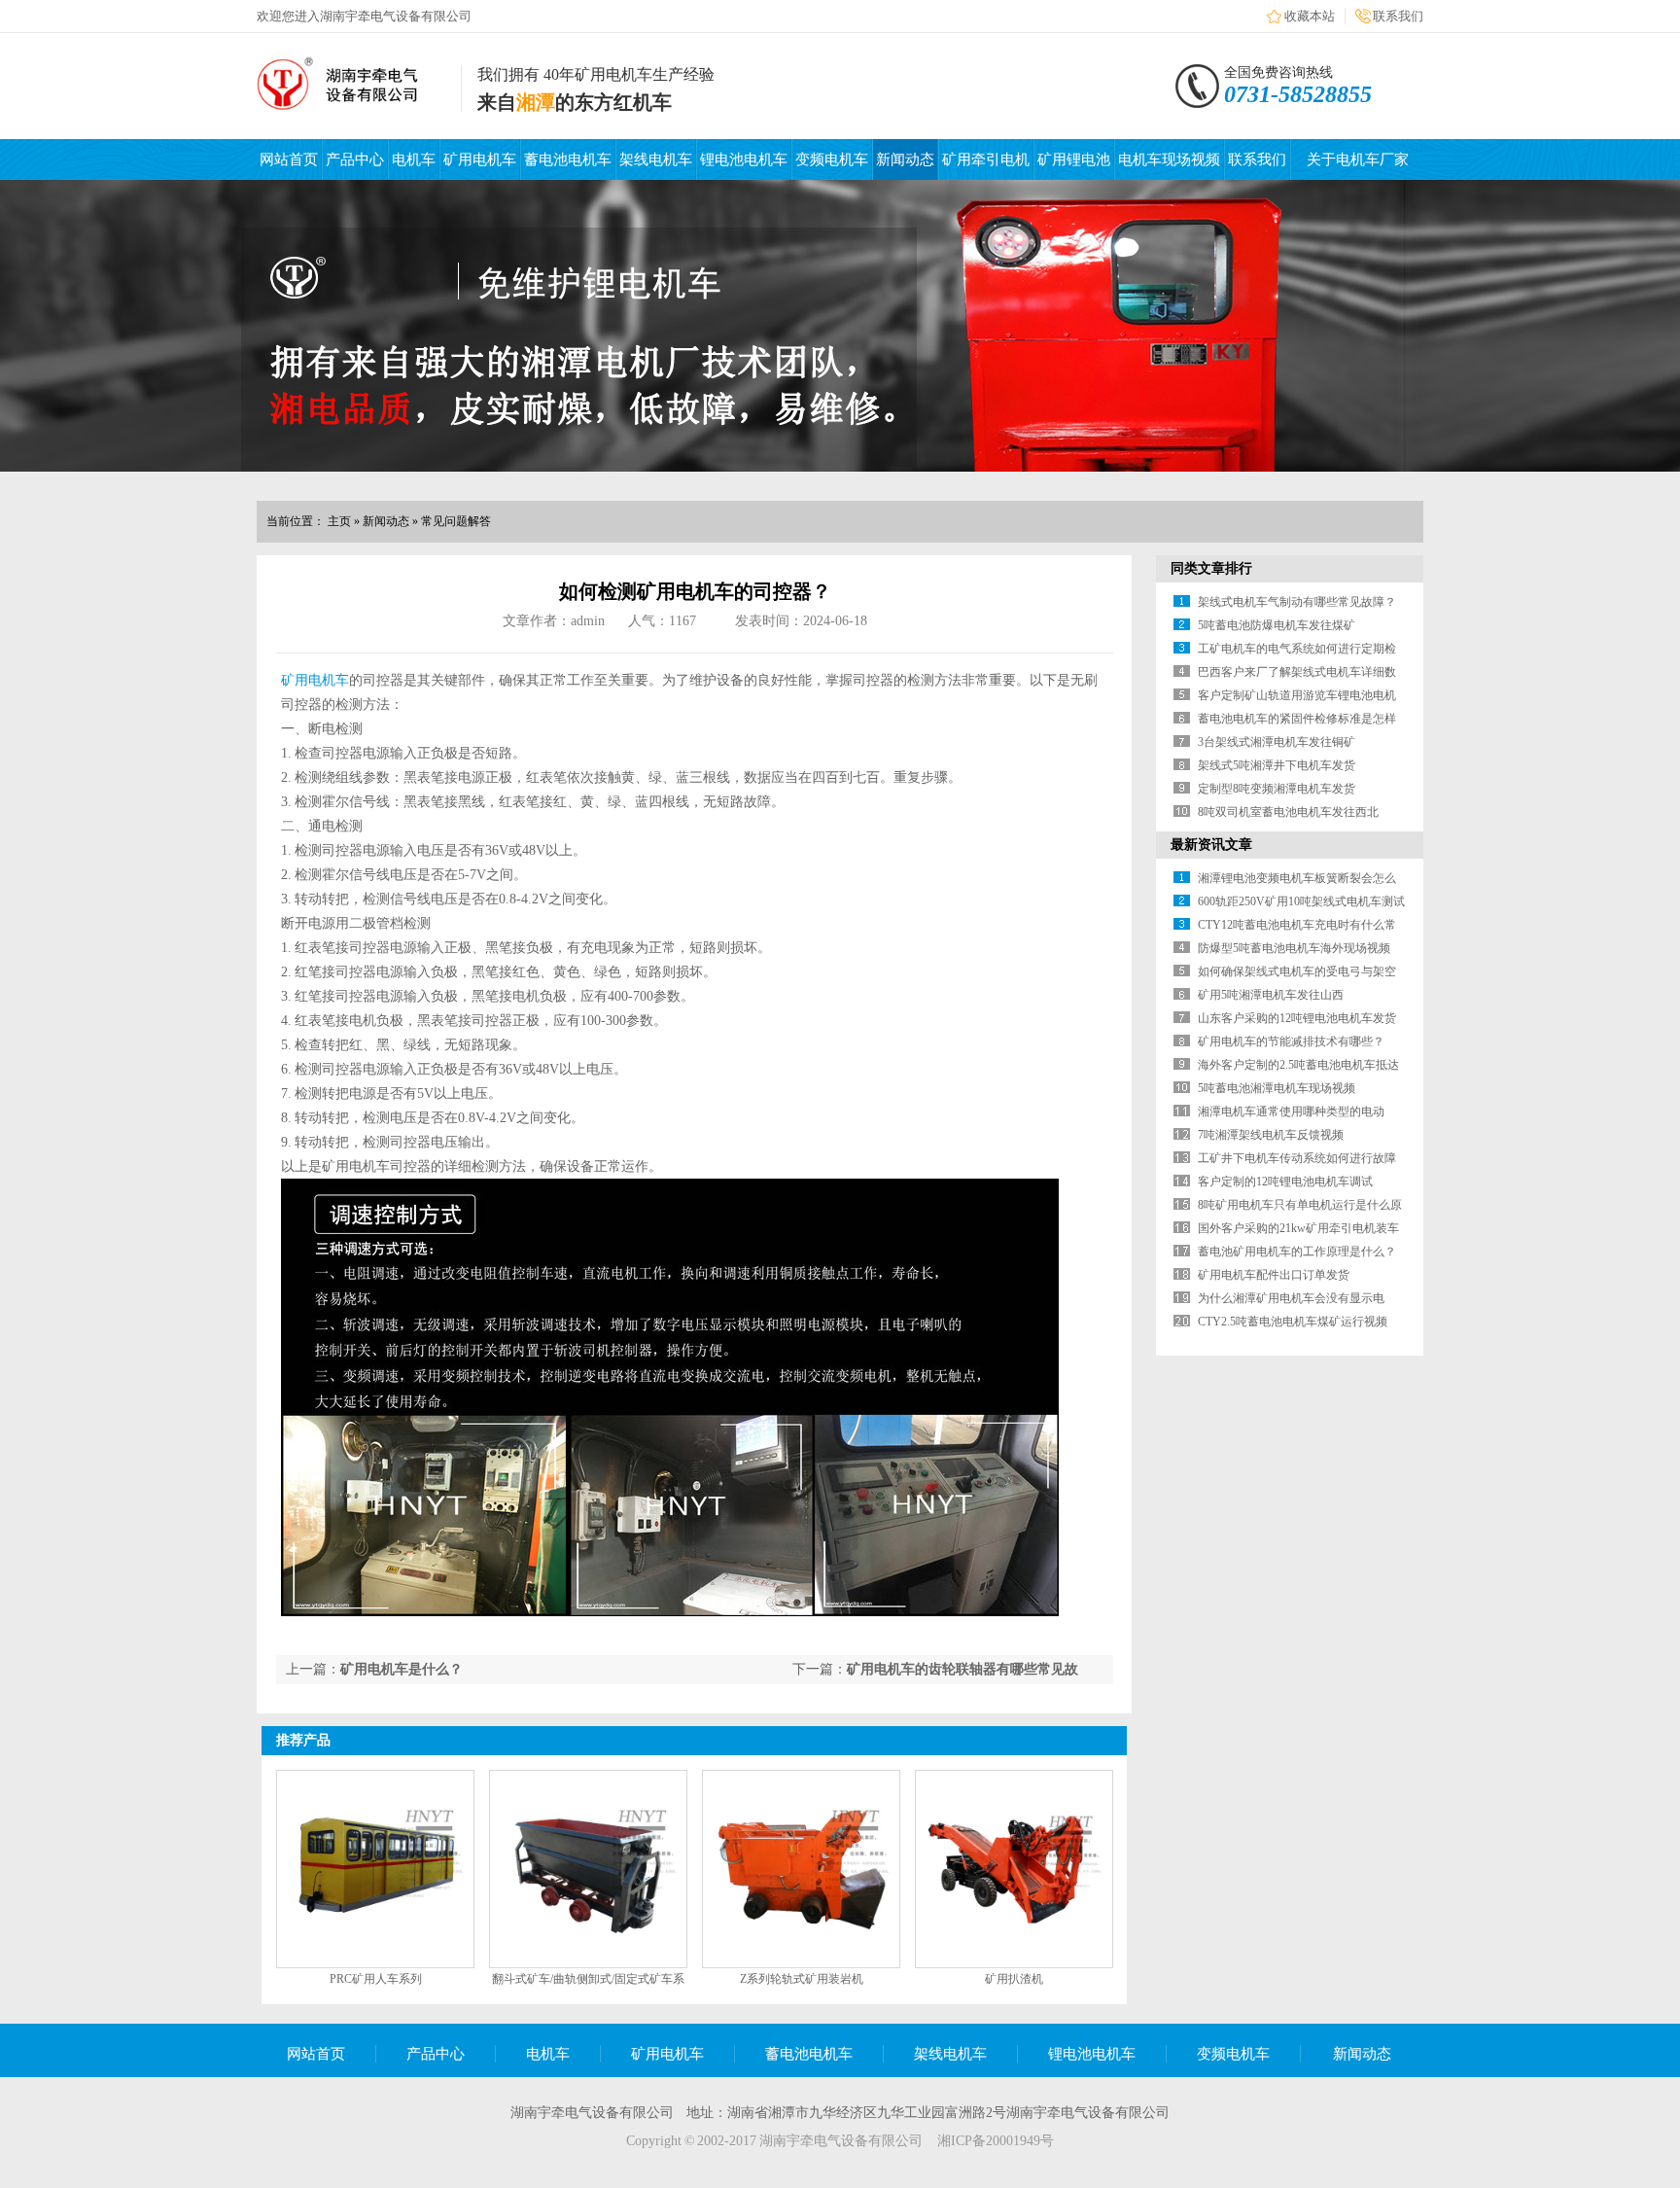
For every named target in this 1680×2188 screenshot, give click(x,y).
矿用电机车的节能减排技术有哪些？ (1291, 1041)
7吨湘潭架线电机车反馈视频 (1271, 1135)
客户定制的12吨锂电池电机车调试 (1285, 1182)
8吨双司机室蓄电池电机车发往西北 (1288, 812)
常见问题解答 (456, 521)
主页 (339, 521)
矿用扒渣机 (1014, 1979)
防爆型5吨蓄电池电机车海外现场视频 (1294, 948)
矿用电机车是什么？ (402, 1669)
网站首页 (289, 159)
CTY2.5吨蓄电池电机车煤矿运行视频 (1293, 1322)
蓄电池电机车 (568, 159)
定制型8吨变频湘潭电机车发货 (1277, 789)
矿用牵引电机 (986, 159)
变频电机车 (832, 159)
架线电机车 (656, 159)
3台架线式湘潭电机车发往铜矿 (1277, 742)
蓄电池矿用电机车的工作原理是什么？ (1297, 1252)
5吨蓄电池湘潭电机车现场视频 (1277, 1088)
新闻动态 (905, 159)
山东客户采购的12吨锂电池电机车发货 (1297, 1018)
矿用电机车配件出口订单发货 (1274, 1275)
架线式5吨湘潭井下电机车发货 (1277, 765)
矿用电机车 (480, 159)
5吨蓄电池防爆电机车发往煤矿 (1277, 625)
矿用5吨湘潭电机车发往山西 (1271, 995)
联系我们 (1398, 16)
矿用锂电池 (1074, 159)
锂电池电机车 (744, 159)
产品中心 (355, 159)
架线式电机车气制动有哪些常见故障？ (1297, 602)
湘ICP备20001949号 (996, 2141)
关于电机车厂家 (1358, 159)
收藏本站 (1310, 16)
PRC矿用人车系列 (376, 1979)
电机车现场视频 (1169, 159)
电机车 (414, 159)
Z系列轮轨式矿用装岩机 (802, 1979)
